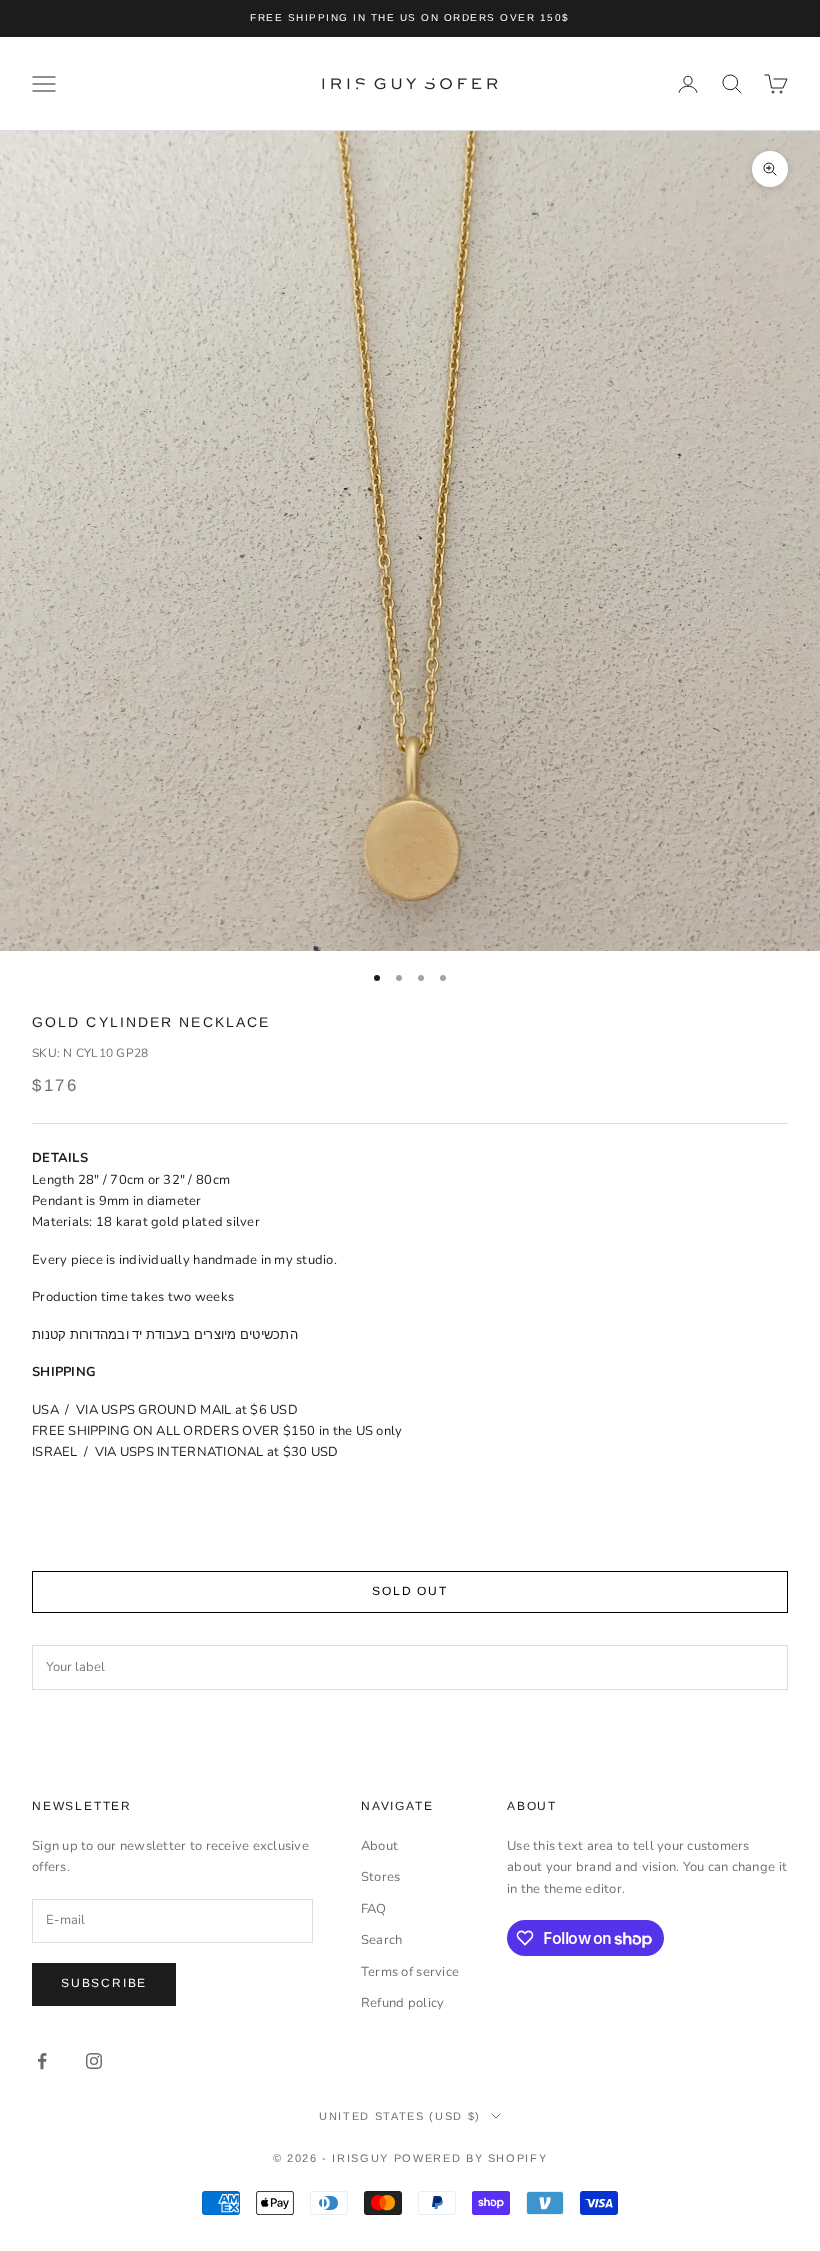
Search (382, 1940)
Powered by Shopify (471, 2158)
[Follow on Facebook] (42, 2061)
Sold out (409, 1591)
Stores (381, 1877)
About (379, 1846)
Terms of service (410, 1972)
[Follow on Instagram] (94, 2061)
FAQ (374, 1909)
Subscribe (104, 1983)
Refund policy (402, 2003)
